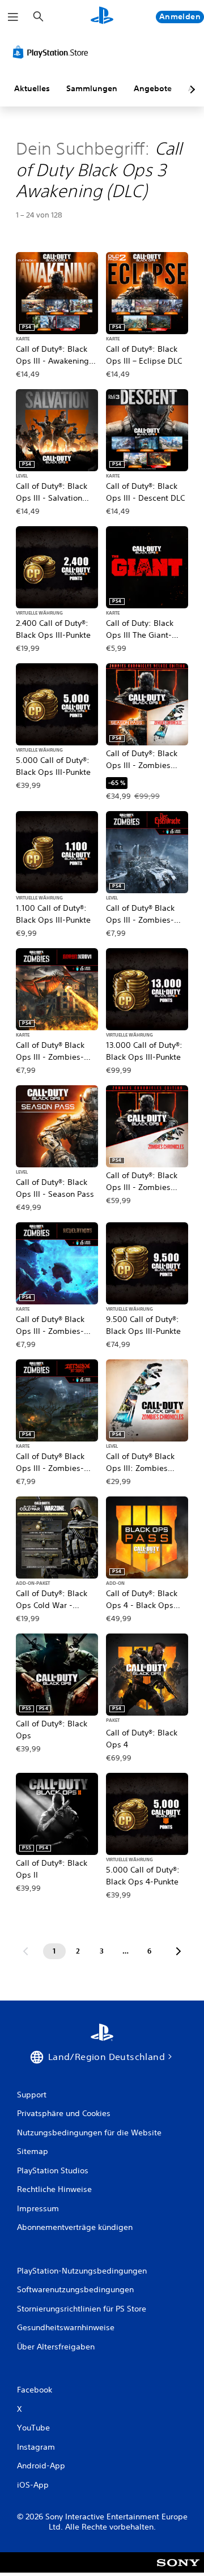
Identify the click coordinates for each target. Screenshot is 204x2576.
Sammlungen (92, 88)
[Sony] (178, 2570)
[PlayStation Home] (102, 17)
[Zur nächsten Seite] (178, 1951)
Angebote (153, 88)
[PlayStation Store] (53, 52)
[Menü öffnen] (13, 17)
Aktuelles (32, 88)
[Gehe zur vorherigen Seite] (25, 1951)
